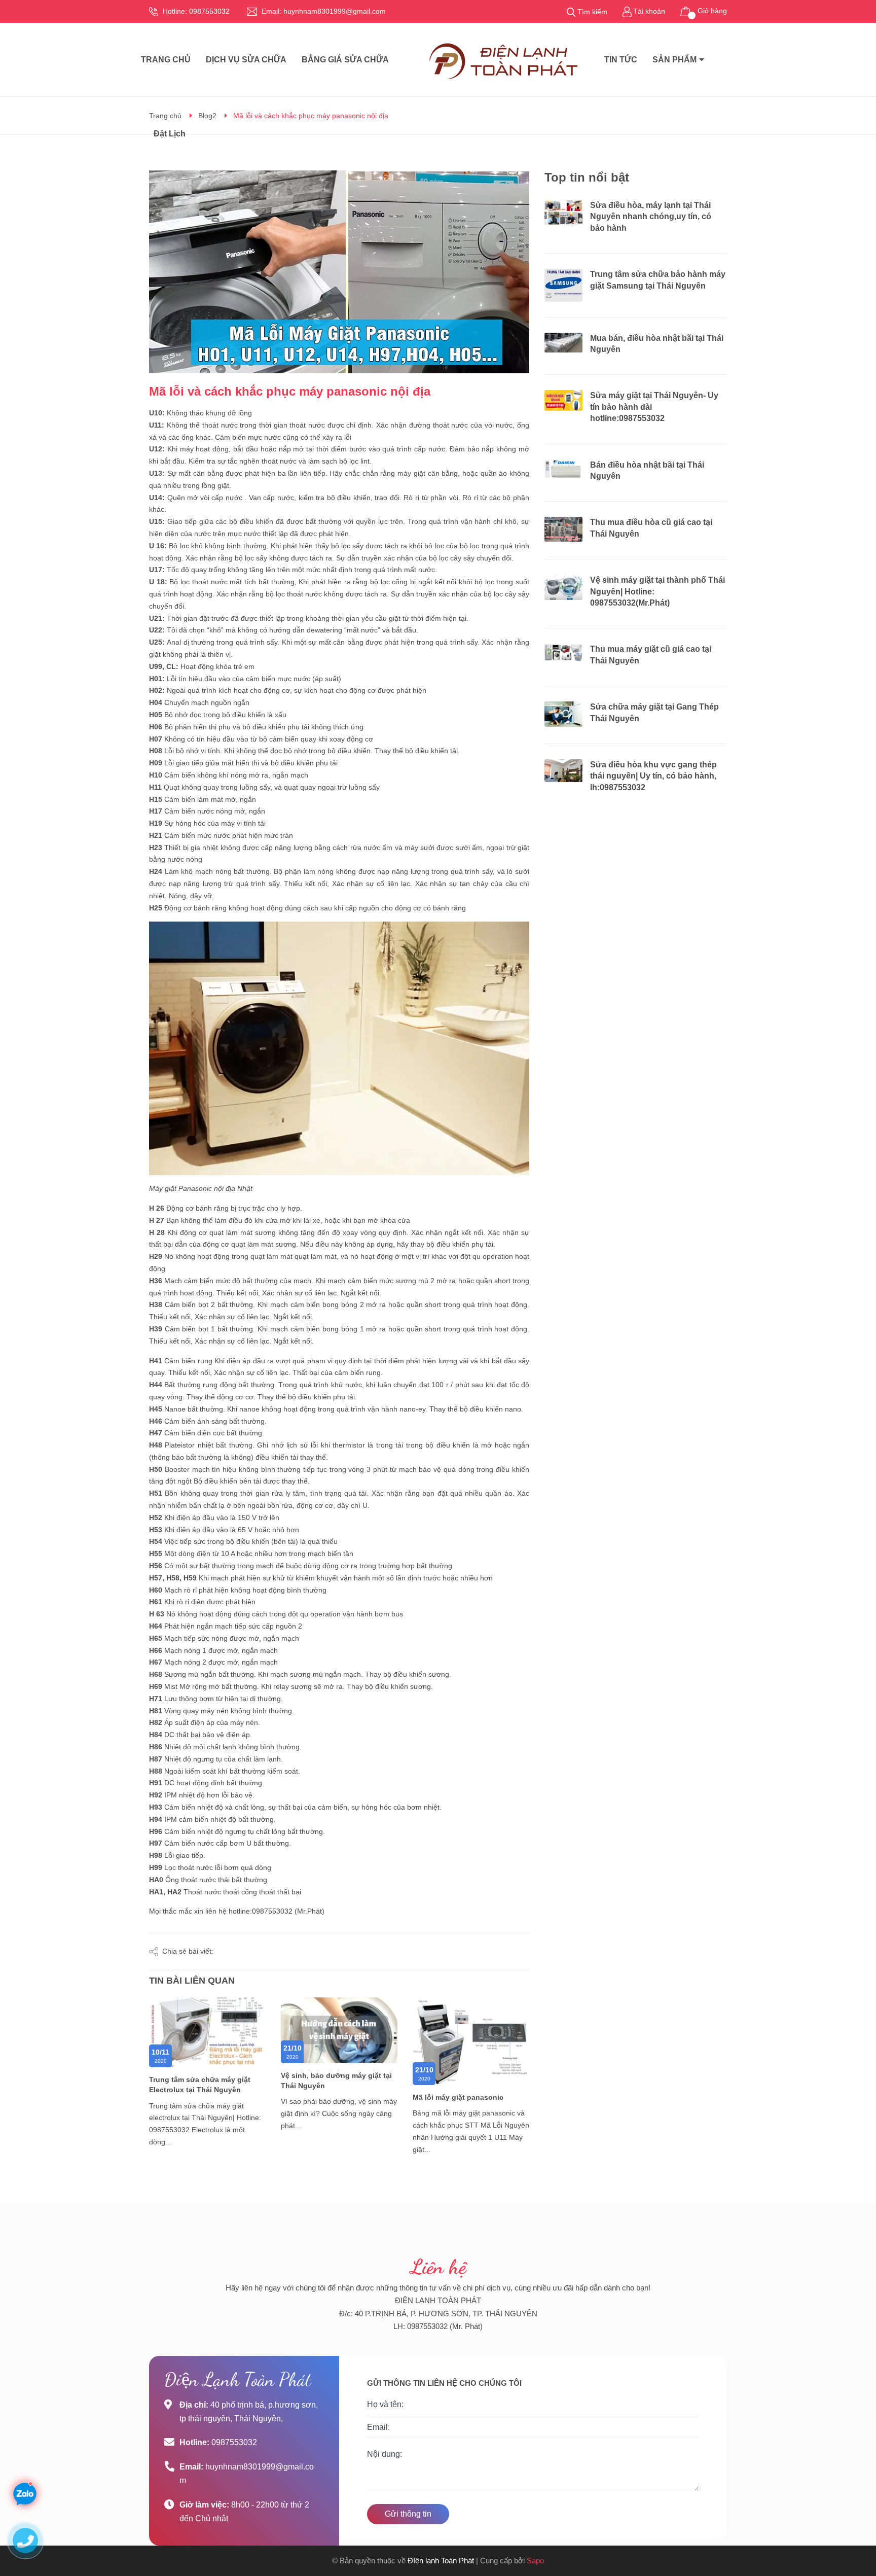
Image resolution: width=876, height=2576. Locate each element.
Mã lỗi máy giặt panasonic (458, 2097)
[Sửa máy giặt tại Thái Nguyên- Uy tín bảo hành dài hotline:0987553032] (563, 400)
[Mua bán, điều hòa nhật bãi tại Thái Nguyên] (563, 343)
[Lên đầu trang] (858, 2528)
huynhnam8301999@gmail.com (335, 11)
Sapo (535, 2561)
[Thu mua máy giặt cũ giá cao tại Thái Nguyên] (563, 652)
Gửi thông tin (408, 2514)
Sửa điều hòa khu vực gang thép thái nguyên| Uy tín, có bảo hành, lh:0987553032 (653, 776)
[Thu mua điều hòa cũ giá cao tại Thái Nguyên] (563, 529)
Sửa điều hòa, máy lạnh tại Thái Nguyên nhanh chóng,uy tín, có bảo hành (651, 217)
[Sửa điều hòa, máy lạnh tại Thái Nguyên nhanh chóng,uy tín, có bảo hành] (563, 213)
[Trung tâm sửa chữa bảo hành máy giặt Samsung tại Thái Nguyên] (563, 285)
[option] (207, 2080)
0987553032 (209, 11)
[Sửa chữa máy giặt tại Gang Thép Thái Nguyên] (563, 714)
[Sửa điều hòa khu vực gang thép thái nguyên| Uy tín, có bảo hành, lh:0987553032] (563, 771)
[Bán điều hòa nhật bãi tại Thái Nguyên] (563, 469)
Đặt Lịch (170, 134)
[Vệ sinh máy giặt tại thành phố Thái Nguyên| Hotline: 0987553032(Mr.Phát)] (563, 587)
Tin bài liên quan (192, 1981)
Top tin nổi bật (587, 177)
